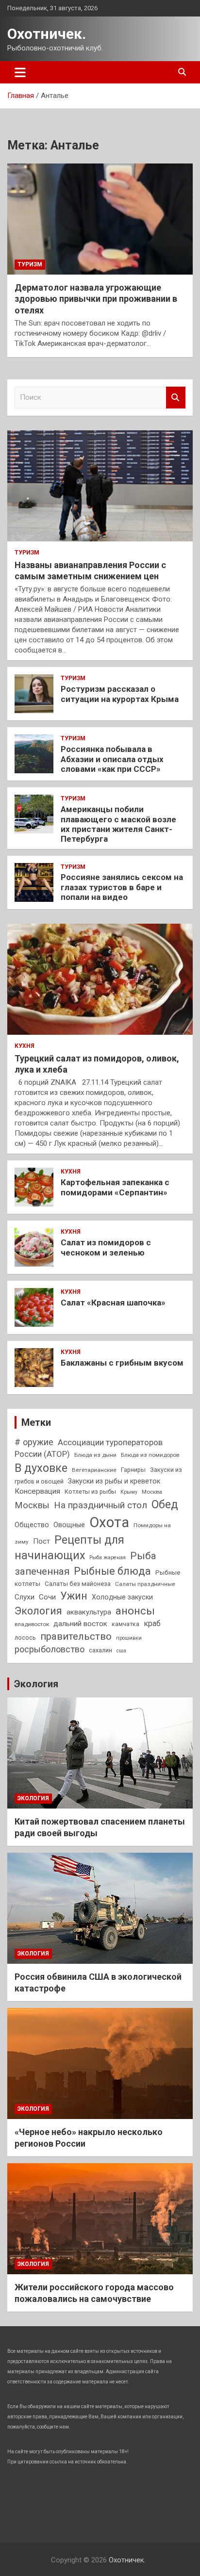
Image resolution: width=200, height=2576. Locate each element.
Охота (109, 1522)
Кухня (25, 1046)
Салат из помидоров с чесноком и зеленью (106, 1247)
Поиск (176, 398)
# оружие (34, 1442)
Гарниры (133, 1470)
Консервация (37, 1491)
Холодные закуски (122, 1597)
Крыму (129, 1492)
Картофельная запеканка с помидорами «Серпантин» (115, 1187)
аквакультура (89, 1612)
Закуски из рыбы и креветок (114, 1481)
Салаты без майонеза (78, 1584)
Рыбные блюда (112, 1571)
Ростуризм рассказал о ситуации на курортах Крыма (120, 694)
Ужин (74, 1596)
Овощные (69, 1525)
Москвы (32, 1505)
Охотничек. (47, 34)
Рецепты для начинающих (69, 1548)
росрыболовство (50, 1649)
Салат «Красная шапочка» (113, 1303)
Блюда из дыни (95, 1455)
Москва (152, 1492)
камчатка (125, 1624)
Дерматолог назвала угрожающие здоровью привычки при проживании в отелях (96, 299)
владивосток (32, 1624)
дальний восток (80, 1624)
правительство (76, 1636)
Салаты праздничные (145, 1584)
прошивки (129, 1638)
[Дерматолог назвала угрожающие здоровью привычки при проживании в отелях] (100, 219)
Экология (38, 1611)
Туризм (30, 264)
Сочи (47, 1597)
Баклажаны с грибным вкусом (122, 1363)
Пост (42, 1541)
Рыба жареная (108, 1557)
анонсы (135, 1611)
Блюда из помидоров (150, 1455)
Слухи (25, 1597)
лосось (25, 1638)
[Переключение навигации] (20, 72)
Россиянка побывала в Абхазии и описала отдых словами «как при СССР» (112, 759)
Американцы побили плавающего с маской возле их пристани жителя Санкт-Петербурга (118, 824)
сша (121, 1651)
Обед (165, 1504)
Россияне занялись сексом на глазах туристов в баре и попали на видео (122, 887)
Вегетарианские (94, 1470)
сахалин (100, 1650)
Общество (32, 1525)
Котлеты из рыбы (90, 1492)
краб (152, 1623)
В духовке (41, 1468)
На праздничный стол (100, 1505)
